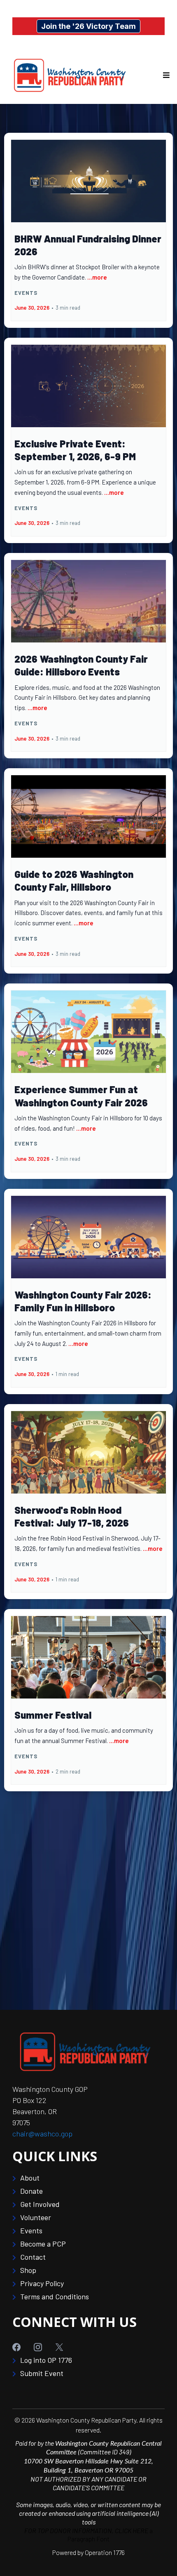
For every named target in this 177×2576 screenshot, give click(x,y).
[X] (66, 2347)
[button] (165, 75)
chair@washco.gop (42, 2134)
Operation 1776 (105, 2552)
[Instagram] (44, 2347)
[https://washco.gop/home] (69, 75)
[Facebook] (23, 2347)
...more (97, 277)
